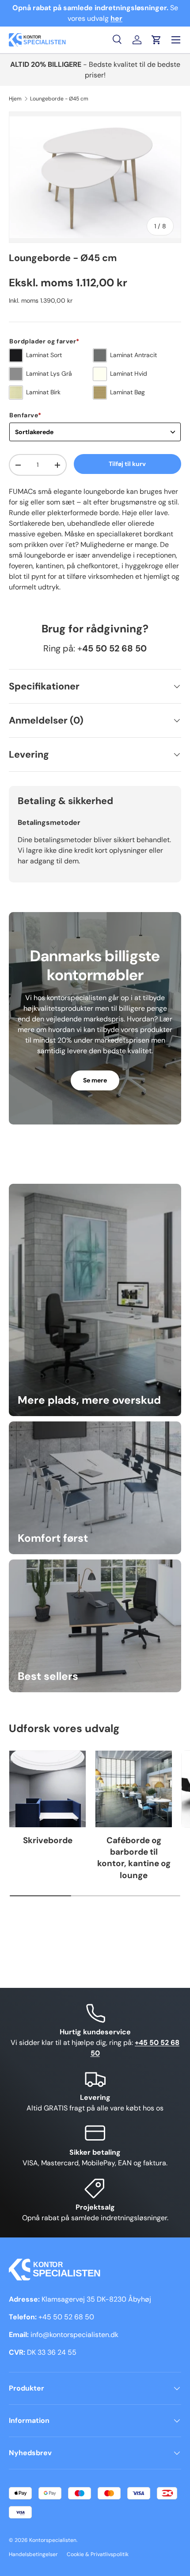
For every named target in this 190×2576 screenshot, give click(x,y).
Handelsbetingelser (33, 2554)
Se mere (95, 1080)
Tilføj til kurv (127, 464)
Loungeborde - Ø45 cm (59, 99)
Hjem (15, 99)
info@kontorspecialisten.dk (74, 2335)
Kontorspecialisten (53, 2540)
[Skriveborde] (47, 1789)
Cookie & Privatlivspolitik (98, 2554)
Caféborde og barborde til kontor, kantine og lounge (134, 1858)
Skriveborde (48, 1840)
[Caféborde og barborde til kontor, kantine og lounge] (134, 1789)
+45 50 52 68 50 (66, 2317)
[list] (95, 177)
